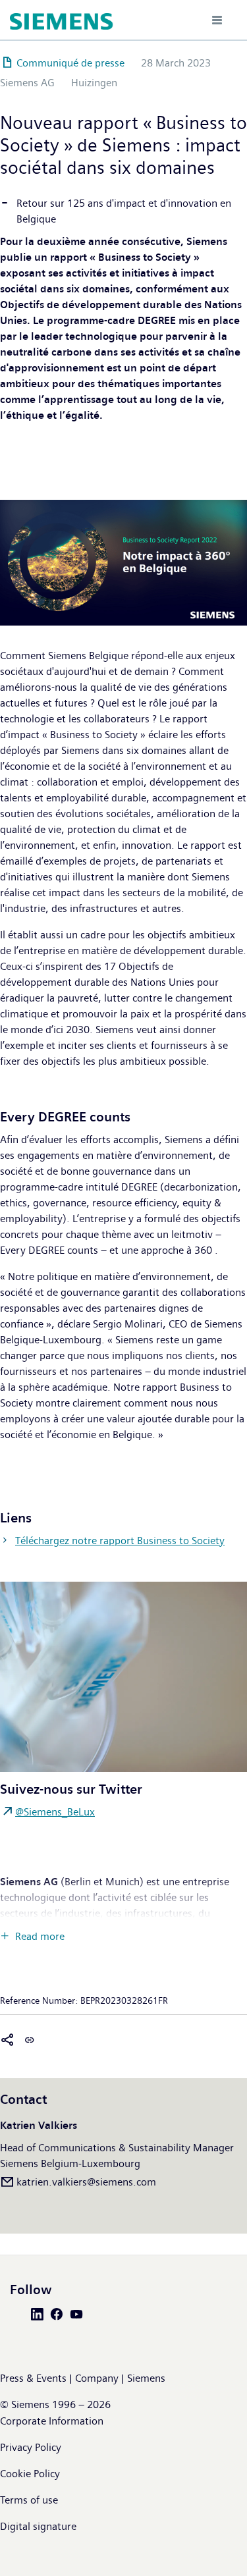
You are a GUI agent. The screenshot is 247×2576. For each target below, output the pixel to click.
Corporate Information (52, 2421)
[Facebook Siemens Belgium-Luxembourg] (59, 2313)
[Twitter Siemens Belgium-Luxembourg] (20, 2313)
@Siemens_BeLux (55, 1812)
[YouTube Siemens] (79, 2313)
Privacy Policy (31, 2447)
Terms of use (29, 2500)
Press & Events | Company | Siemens (83, 2378)
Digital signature (38, 2526)
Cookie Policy (30, 2474)
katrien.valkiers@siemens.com (86, 2182)
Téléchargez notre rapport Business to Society (120, 1541)
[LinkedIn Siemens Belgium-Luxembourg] (40, 2313)
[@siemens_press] (123, 1676)
